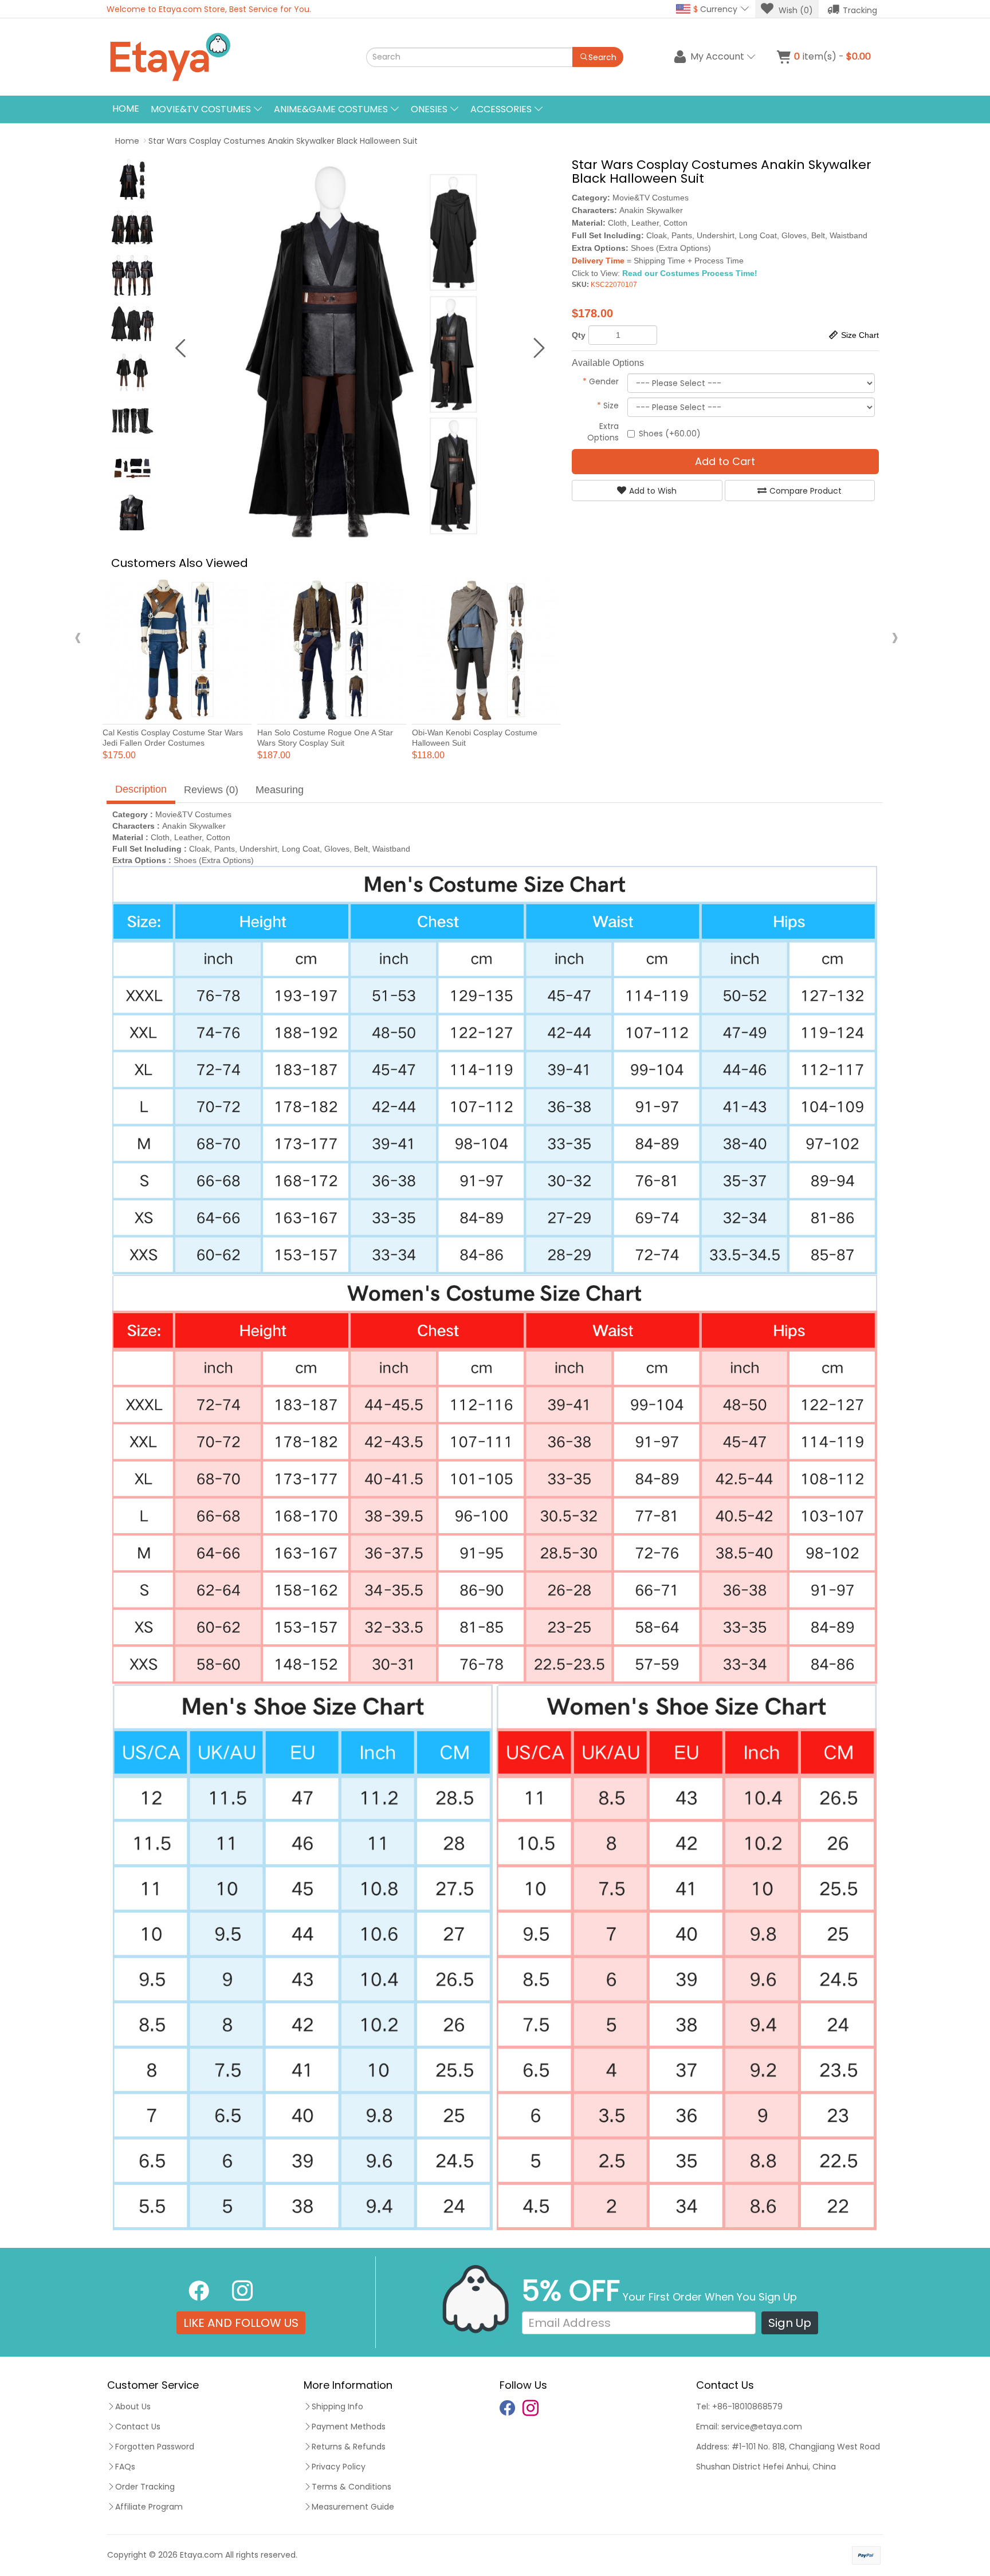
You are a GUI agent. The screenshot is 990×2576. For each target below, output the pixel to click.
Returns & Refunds (349, 2447)
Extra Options (603, 432)
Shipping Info (337, 2406)
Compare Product (806, 491)
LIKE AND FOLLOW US (241, 2323)
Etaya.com (201, 2555)
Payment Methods (349, 2427)
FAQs (125, 2467)
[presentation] (78, 637)
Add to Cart (725, 461)
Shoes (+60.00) (670, 434)
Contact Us (138, 2427)
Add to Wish (653, 491)
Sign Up (790, 2323)
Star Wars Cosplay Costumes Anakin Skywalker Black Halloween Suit (283, 141)
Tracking (860, 10)
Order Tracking (145, 2487)
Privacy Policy (339, 2467)
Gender (601, 381)
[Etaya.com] (223, 57)
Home (126, 109)
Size (608, 405)
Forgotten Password (155, 2447)
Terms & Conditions (351, 2487)
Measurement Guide (353, 2507)
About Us (133, 2406)
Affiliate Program (149, 2507)
